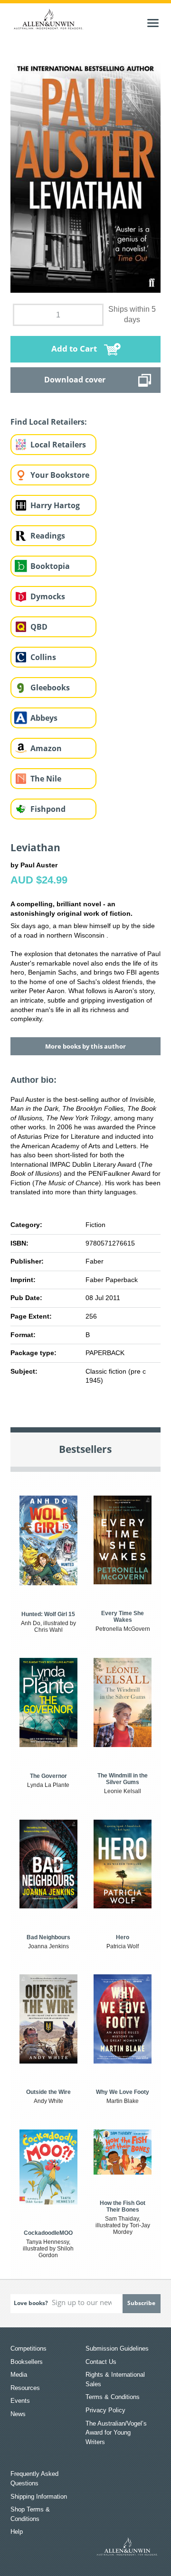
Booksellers (27, 2362)
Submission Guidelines (117, 2348)
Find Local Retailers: (49, 422)
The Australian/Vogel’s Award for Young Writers (116, 2433)
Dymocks (48, 596)
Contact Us (101, 2362)
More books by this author (85, 1046)
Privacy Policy (105, 2410)
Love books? (31, 2303)
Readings (48, 536)
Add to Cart (74, 349)
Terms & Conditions (113, 2397)
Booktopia (50, 566)
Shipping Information (39, 2497)
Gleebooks (50, 688)
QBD (39, 627)
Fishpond (48, 809)
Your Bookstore (60, 475)
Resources (25, 2388)
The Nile (46, 779)
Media (19, 2375)
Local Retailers (58, 445)
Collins (43, 657)
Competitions (28, 2348)
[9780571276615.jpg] (86, 174)
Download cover (75, 380)
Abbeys (44, 718)
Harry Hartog (55, 505)
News (18, 2414)
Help (17, 2532)
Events (20, 2401)
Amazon (46, 748)
